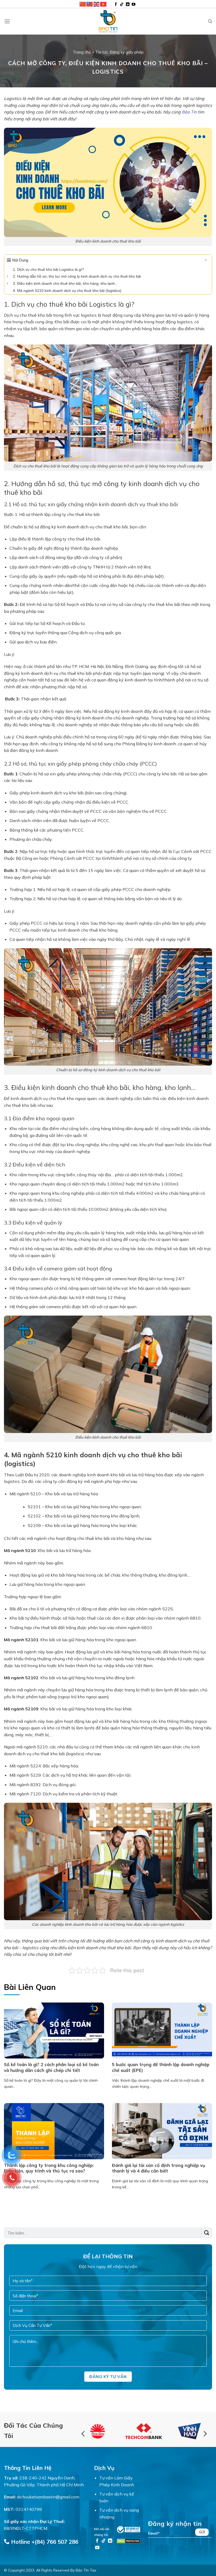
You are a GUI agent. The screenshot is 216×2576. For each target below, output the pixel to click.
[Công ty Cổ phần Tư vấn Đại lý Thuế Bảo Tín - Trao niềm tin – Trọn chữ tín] (108, 21)
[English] (97, 4)
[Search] (210, 21)
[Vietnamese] (104, 4)
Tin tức (102, 52)
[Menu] (7, 21)
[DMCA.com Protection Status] (129, 2540)
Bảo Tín (189, 112)
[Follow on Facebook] (116, 5)
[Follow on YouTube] (134, 5)
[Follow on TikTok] (122, 5)
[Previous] (84, 2434)
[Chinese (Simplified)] (83, 4)
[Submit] (207, 2233)
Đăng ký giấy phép (127, 52)
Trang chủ (82, 52)
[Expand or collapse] (206, 260)
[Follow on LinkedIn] (128, 5)
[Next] (205, 2434)
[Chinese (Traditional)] (90, 4)
